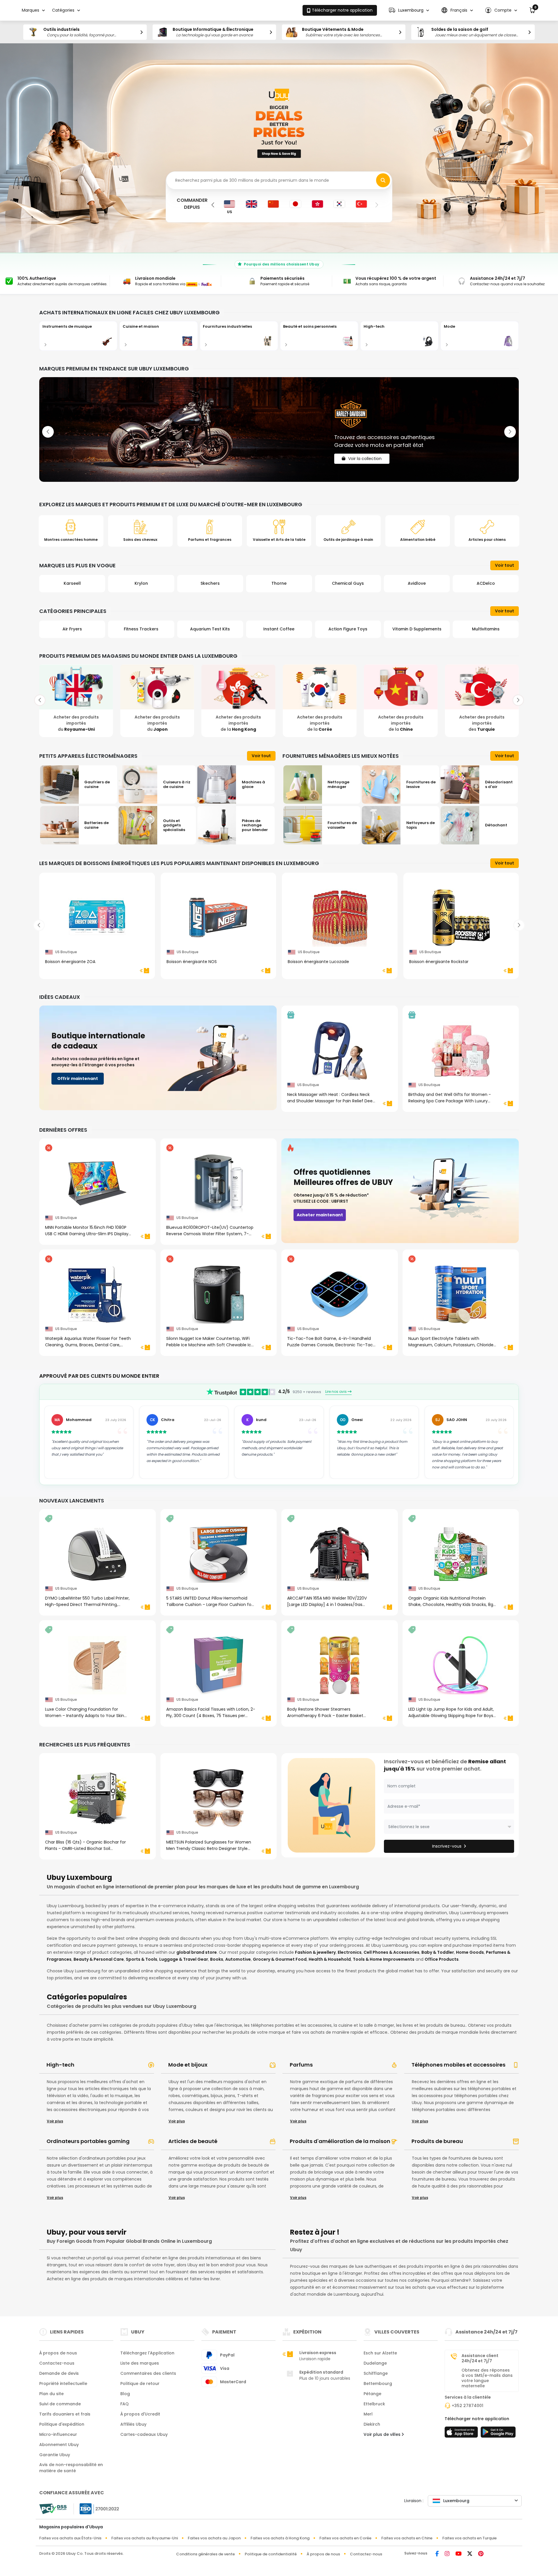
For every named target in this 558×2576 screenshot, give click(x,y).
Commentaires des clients (148, 2373)
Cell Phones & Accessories (391, 1952)
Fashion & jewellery (315, 1952)
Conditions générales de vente (205, 2554)
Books (217, 1959)
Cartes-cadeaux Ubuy (144, 2434)
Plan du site (51, 2394)
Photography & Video (417, 629)
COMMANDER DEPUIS (192, 204)
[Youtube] (458, 2554)
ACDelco (348, 583)
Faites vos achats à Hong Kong (280, 2538)
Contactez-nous (57, 2363)
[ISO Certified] (96, 2508)
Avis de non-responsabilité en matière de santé (71, 2468)
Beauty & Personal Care (99, 1959)
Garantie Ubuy (55, 2455)
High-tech (60, 2065)
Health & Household (330, 1959)
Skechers (72, 583)
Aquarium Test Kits (72, 629)
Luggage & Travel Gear (184, 1959)
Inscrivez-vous (447, 1846)
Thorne (141, 583)
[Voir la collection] (279, 429)
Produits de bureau (437, 2141)
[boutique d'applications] (462, 2434)
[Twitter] (470, 2554)
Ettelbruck (374, 2404)
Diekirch (372, 2424)
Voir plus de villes (383, 2434)
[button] (409, 10)
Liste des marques (140, 2363)
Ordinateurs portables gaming (88, 2141)
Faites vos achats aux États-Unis (70, 2538)
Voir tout (505, 565)
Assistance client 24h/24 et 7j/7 (480, 2358)
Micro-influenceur (58, 2434)
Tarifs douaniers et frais (65, 2414)
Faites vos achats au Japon (214, 2538)
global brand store (197, 1952)
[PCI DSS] (53, 2509)
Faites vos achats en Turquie (470, 2538)
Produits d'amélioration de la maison (340, 2141)
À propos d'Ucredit (140, 2414)
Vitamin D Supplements (279, 629)
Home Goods (470, 1952)
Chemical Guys (210, 583)
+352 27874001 (467, 2406)
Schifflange (376, 2373)
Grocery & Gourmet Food (280, 1959)
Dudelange (375, 2363)
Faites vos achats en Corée (345, 2538)
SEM (417, 583)
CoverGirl (486, 583)
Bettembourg (378, 2384)
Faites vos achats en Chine (407, 2538)
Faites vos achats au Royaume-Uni (145, 2538)
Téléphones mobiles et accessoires (458, 2065)
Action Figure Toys (210, 629)
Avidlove (279, 583)
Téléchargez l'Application (147, 2353)
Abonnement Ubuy (59, 2445)
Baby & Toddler (438, 1952)
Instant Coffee (141, 629)
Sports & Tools (142, 1959)
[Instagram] (447, 2554)
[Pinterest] (481, 2554)
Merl (368, 2414)
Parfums (301, 2065)
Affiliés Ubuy (133, 2424)
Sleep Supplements (486, 629)
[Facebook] (437, 2554)
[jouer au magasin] (498, 2434)
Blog (125, 2394)
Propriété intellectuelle (63, 2384)
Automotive (238, 1959)
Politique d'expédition (62, 2424)
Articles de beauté (193, 2141)
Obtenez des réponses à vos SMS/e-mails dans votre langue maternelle (487, 2378)
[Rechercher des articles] (383, 180)
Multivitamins (348, 629)
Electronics (350, 1952)
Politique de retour (140, 2384)
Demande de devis (59, 2373)
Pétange (372, 2394)
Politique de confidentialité (271, 2554)
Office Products (442, 1959)
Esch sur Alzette (380, 2353)
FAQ (125, 2404)
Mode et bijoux (188, 2065)
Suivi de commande (60, 2404)
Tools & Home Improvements (384, 1959)
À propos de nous (58, 2353)
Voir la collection (365, 454)
